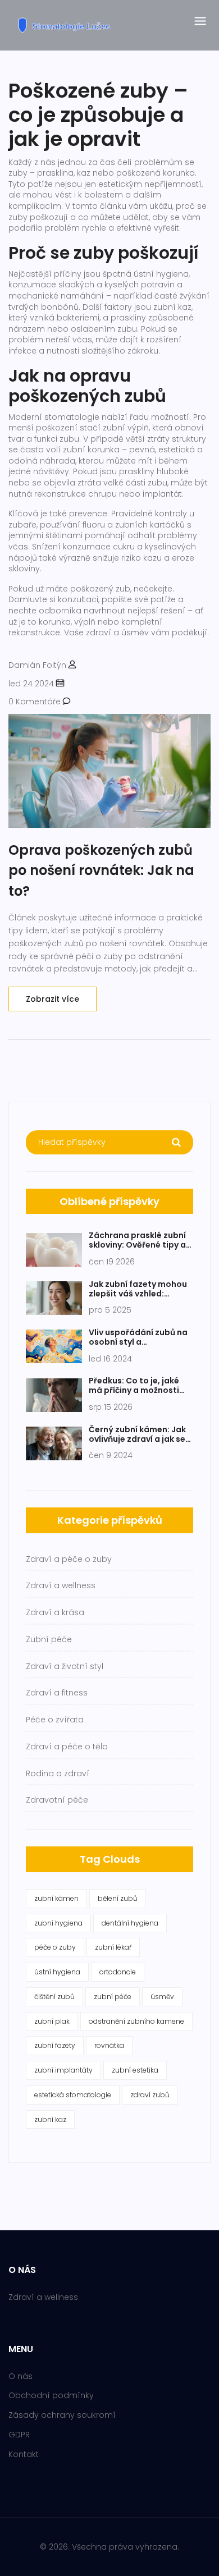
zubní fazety (55, 2045)
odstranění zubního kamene (136, 2021)
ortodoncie (118, 1972)
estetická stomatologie (73, 2095)
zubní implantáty (63, 2070)
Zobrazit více (53, 999)
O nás (20, 2376)
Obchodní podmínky (51, 2395)
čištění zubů (54, 1997)
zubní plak (52, 2021)
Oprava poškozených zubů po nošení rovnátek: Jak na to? (101, 870)
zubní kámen (56, 1898)
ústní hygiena (57, 1972)
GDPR (19, 2435)
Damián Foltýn (37, 665)
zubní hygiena (58, 1923)
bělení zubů (118, 1898)
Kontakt (24, 2454)
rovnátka (109, 2045)
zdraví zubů (150, 2095)
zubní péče (113, 1997)
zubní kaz (50, 2119)
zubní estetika (135, 2070)
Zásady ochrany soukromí (62, 2415)
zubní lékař (113, 1947)
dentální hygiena (130, 1923)
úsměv (162, 1997)
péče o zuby (55, 1947)
